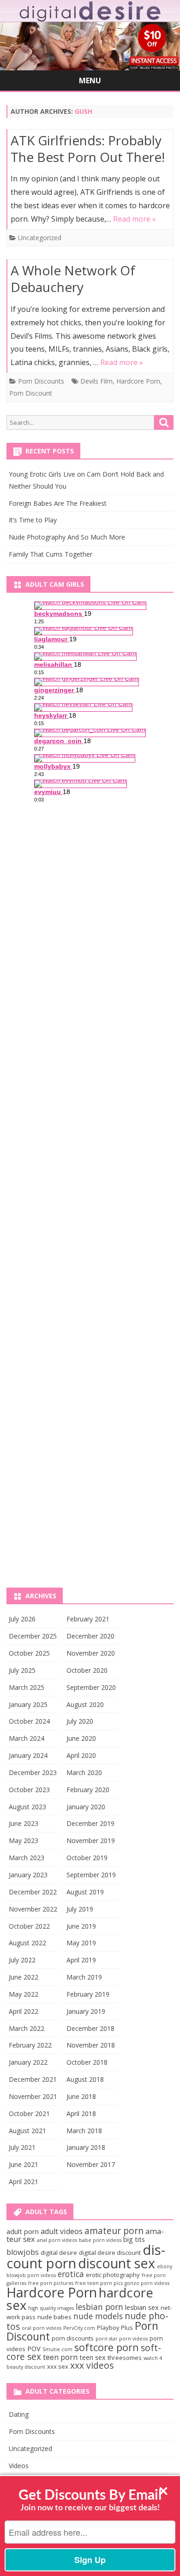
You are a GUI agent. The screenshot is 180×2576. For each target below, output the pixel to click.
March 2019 (84, 1977)
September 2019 (91, 1875)
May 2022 (24, 1994)
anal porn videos (57, 2240)
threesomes (125, 2358)
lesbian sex (142, 2307)
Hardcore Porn (138, 381)
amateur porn (114, 2231)
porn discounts (73, 2338)
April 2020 (81, 1755)
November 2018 (91, 2045)
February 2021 (88, 1619)
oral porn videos (42, 2328)
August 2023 (27, 1807)
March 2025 (27, 1687)
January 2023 (28, 1875)
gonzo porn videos (147, 2283)
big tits (134, 2239)
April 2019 (81, 1960)
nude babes (54, 2317)
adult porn (23, 2231)
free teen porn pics (99, 2283)
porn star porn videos (122, 2339)
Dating (19, 2414)
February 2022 (30, 2045)
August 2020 (85, 1704)
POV (34, 2348)
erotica (71, 2274)
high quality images (51, 2308)
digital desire (59, 2253)
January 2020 (86, 1807)
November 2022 (33, 1909)
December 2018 (90, 2028)
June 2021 (24, 2164)
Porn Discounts (41, 381)
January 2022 (28, 2062)
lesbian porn (99, 2307)
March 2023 (27, 1858)
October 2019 (87, 1858)
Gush (84, 111)
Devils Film (96, 381)
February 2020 (88, 1790)
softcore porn (107, 2347)
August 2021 (27, 2131)
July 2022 (22, 1960)
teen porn (60, 2357)
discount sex (117, 2263)
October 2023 (29, 1790)
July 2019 (80, 1909)
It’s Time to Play (33, 520)
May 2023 (24, 1840)
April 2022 (24, 2011)
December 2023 (33, 1772)
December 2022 (33, 1892)
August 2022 (27, 1943)
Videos (19, 2466)
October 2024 (29, 1721)
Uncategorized (40, 238)
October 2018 (87, 2062)
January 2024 (28, 1755)
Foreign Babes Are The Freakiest (58, 503)
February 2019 (88, 1994)
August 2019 (85, 1892)
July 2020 (80, 1721)
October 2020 (87, 1670)
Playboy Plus (115, 2328)
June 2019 (81, 1926)
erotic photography (113, 2275)
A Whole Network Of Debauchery (73, 279)
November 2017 (91, 2164)
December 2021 (33, 2079)
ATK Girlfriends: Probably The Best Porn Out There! (88, 149)
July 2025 (22, 1670)
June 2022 (24, 1977)
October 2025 (29, 1653)
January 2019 (86, 2011)
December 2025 (33, 1636)
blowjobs (23, 2252)
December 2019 (90, 1823)
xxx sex (58, 2366)
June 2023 (24, 1823)
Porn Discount (31, 393)
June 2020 (81, 1738)
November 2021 (33, 2096)
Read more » (135, 219)
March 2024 (27, 1738)
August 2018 (85, 2079)
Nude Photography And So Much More (67, 537)
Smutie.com (57, 2349)
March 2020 (84, 1772)
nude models (98, 2316)
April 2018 (81, 2114)
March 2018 (84, 2131)
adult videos (62, 2231)
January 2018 (86, 2147)
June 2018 (81, 2096)
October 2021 (29, 2114)
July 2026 (22, 1619)
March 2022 (27, 2028)
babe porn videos (100, 2240)
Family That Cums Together (51, 554)
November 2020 (91, 1653)
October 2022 (29, 1926)
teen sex (93, 2357)
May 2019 (81, 1943)
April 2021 (24, 2182)
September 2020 (91, 1687)
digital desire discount (110, 2253)
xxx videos (92, 2365)
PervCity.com (79, 2328)
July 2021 (22, 2147)
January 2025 (28, 1704)
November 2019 (91, 1840)
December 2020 (90, 1636)
